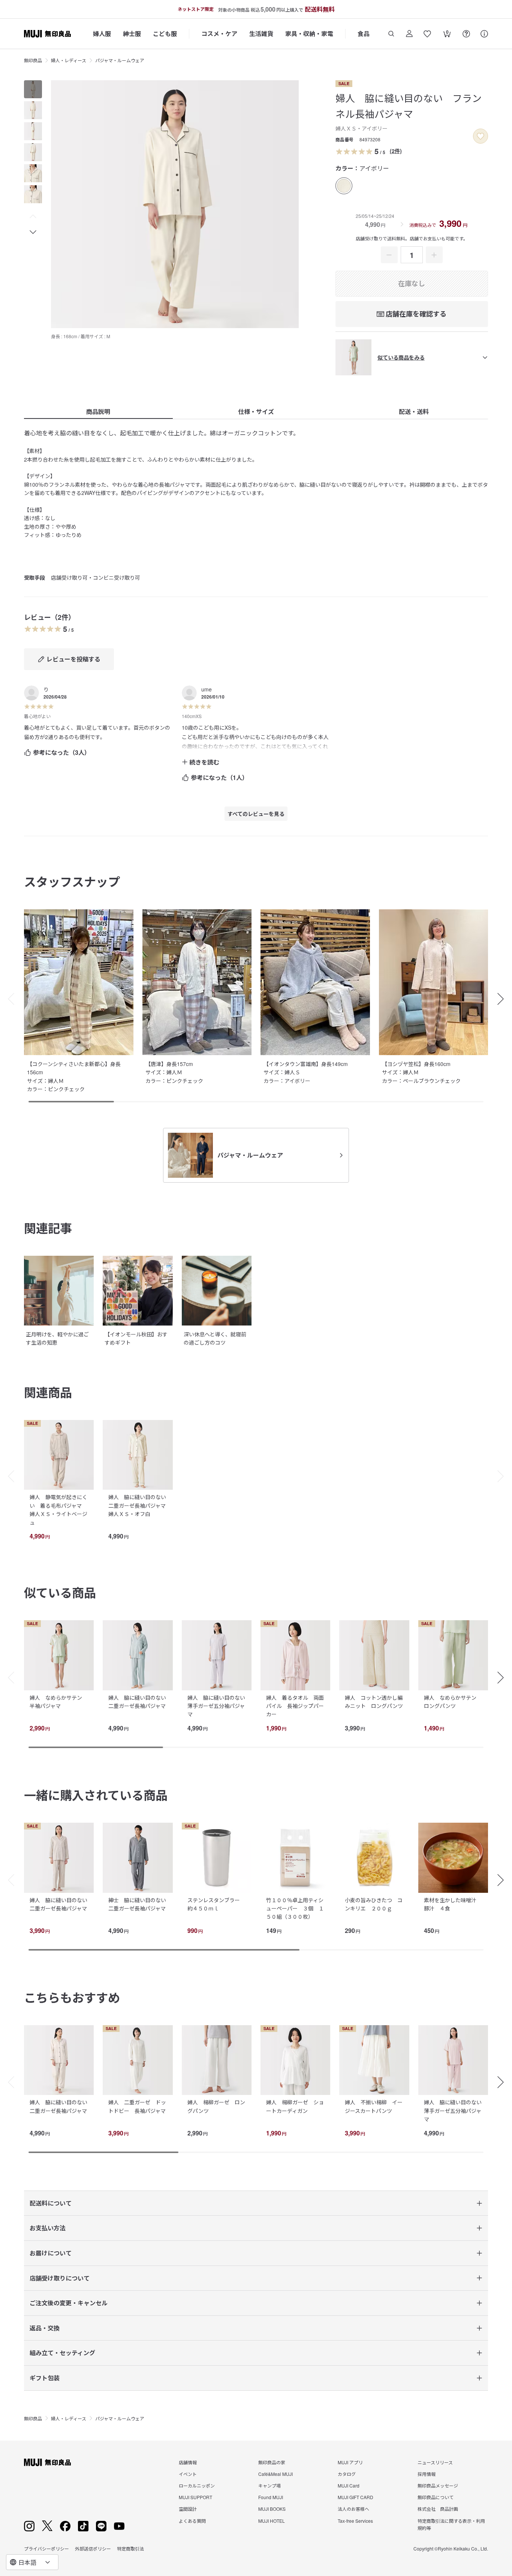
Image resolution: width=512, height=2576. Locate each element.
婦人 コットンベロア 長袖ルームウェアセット (58, 2106)
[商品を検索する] (391, 34)
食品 (364, 34)
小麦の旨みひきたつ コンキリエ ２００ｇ (374, 1904)
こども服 (165, 34)
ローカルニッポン (197, 2494)
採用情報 (427, 2482)
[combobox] (32, 2562)
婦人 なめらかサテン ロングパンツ (453, 1702)
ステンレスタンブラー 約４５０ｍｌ (216, 1904)
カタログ (347, 2482)
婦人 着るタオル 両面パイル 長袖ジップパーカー (295, 1706)
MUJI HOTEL (272, 2529)
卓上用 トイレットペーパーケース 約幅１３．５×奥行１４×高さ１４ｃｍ (374, 2115)
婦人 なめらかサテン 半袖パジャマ (58, 1702)
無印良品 (33, 60)
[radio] (344, 186)
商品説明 (98, 412)
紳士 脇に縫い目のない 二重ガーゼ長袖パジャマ (140, 1904)
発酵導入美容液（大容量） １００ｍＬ (292, 2106)
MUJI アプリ (350, 2470)
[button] (33, 217)
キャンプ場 (269, 2494)
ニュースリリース (435, 2470)
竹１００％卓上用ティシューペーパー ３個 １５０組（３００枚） (295, 1908)
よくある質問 (192, 2529)
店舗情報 (188, 2470)
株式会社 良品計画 (438, 2517)
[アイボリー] (344, 186)
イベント (188, 2482)
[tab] (33, 89)
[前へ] (7, 1476)
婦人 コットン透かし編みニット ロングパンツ (374, 1702)
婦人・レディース (69, 60)
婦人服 (102, 34)
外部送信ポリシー (93, 2557)
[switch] (481, 136)
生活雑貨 (261, 34)
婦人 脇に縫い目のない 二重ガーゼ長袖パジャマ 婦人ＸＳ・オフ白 (140, 1505)
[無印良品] (47, 2471)
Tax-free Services (355, 2529)
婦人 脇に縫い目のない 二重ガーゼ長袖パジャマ (140, 1702)
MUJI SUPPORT (195, 2506)
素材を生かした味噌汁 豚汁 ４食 (453, 1904)
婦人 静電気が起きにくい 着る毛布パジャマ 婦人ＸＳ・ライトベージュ (58, 1509)
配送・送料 (414, 412)
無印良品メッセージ (438, 2494)
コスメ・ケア (219, 34)
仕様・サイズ (256, 412)
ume (207, 689)
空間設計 (188, 2517)
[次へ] (505, 1476)
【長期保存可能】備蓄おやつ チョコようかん (216, 2106)
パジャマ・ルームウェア (120, 60)
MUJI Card (349, 2494)
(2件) (396, 151)
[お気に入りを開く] (427, 34)
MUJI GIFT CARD (356, 2506)
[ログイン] (409, 34)
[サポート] (484, 34)
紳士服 (132, 34)
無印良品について (436, 2506)
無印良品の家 (272, 2470)
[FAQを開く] (466, 34)
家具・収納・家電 (309, 34)
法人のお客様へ (353, 2517)
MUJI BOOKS (272, 2517)
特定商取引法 (130, 2557)
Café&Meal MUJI (275, 2482)
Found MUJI (271, 2506)
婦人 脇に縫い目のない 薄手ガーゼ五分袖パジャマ (219, 1706)
